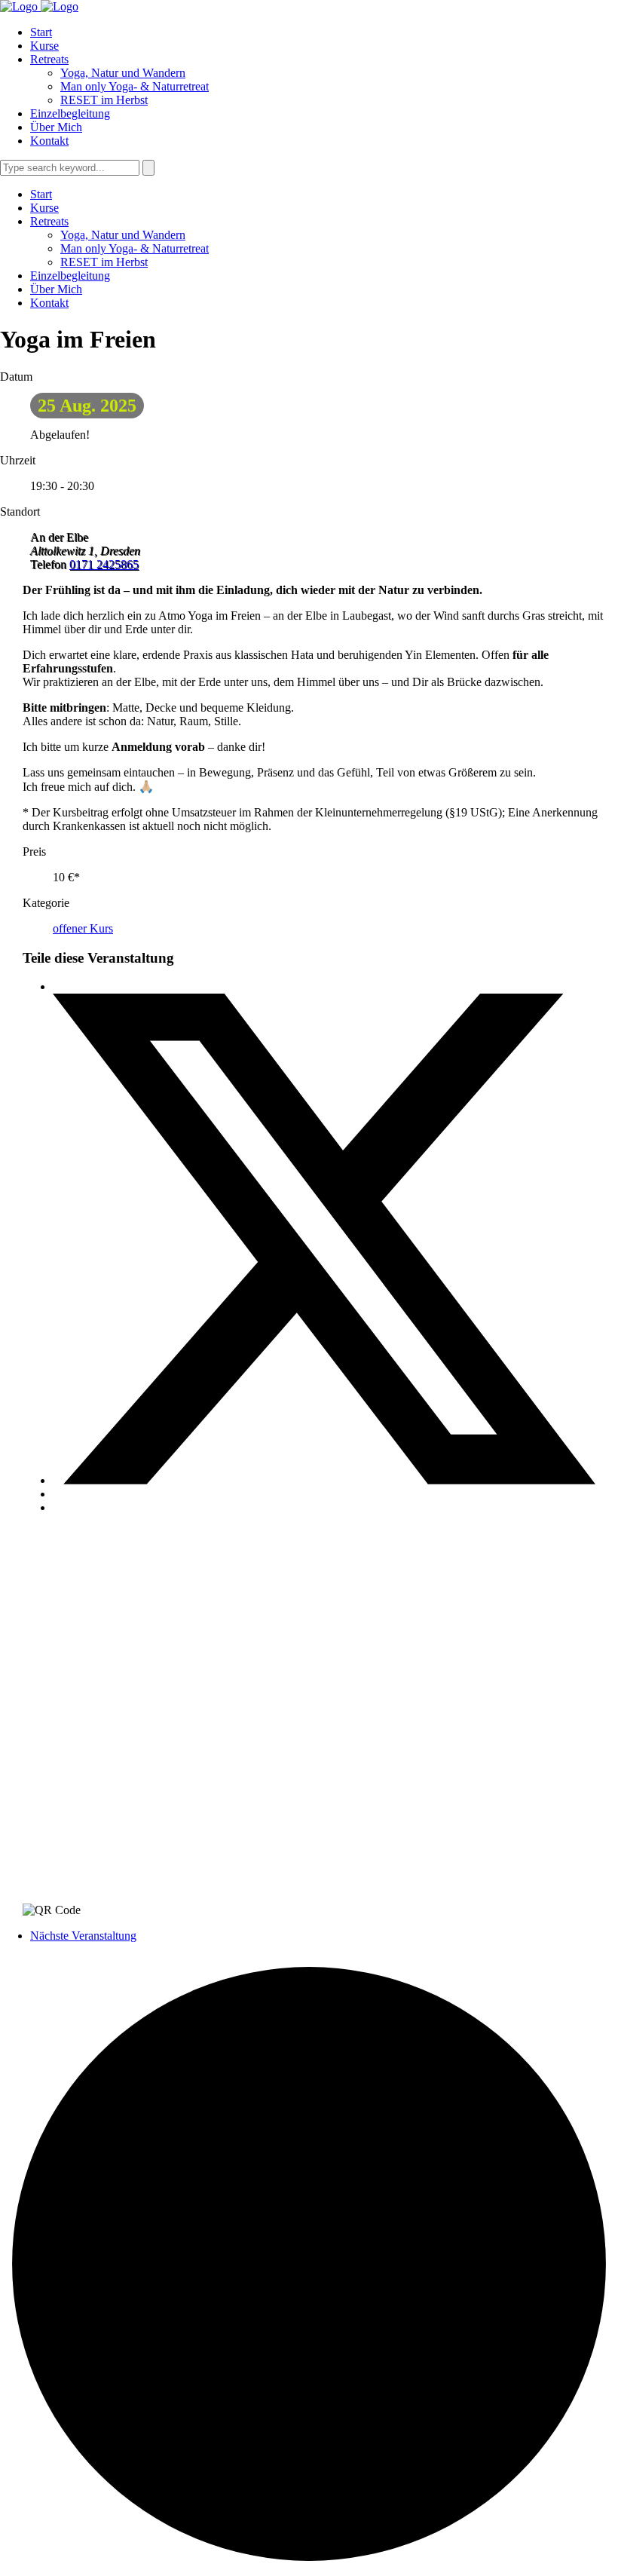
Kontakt (49, 141)
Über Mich (56, 127)
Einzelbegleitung (70, 113)
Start (41, 32)
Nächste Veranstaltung (83, 1936)
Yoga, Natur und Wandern (123, 73)
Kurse (44, 46)
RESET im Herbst (104, 100)
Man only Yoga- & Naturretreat (135, 86)
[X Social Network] (324, 1480)
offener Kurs (83, 928)
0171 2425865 (104, 564)
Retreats (49, 59)
